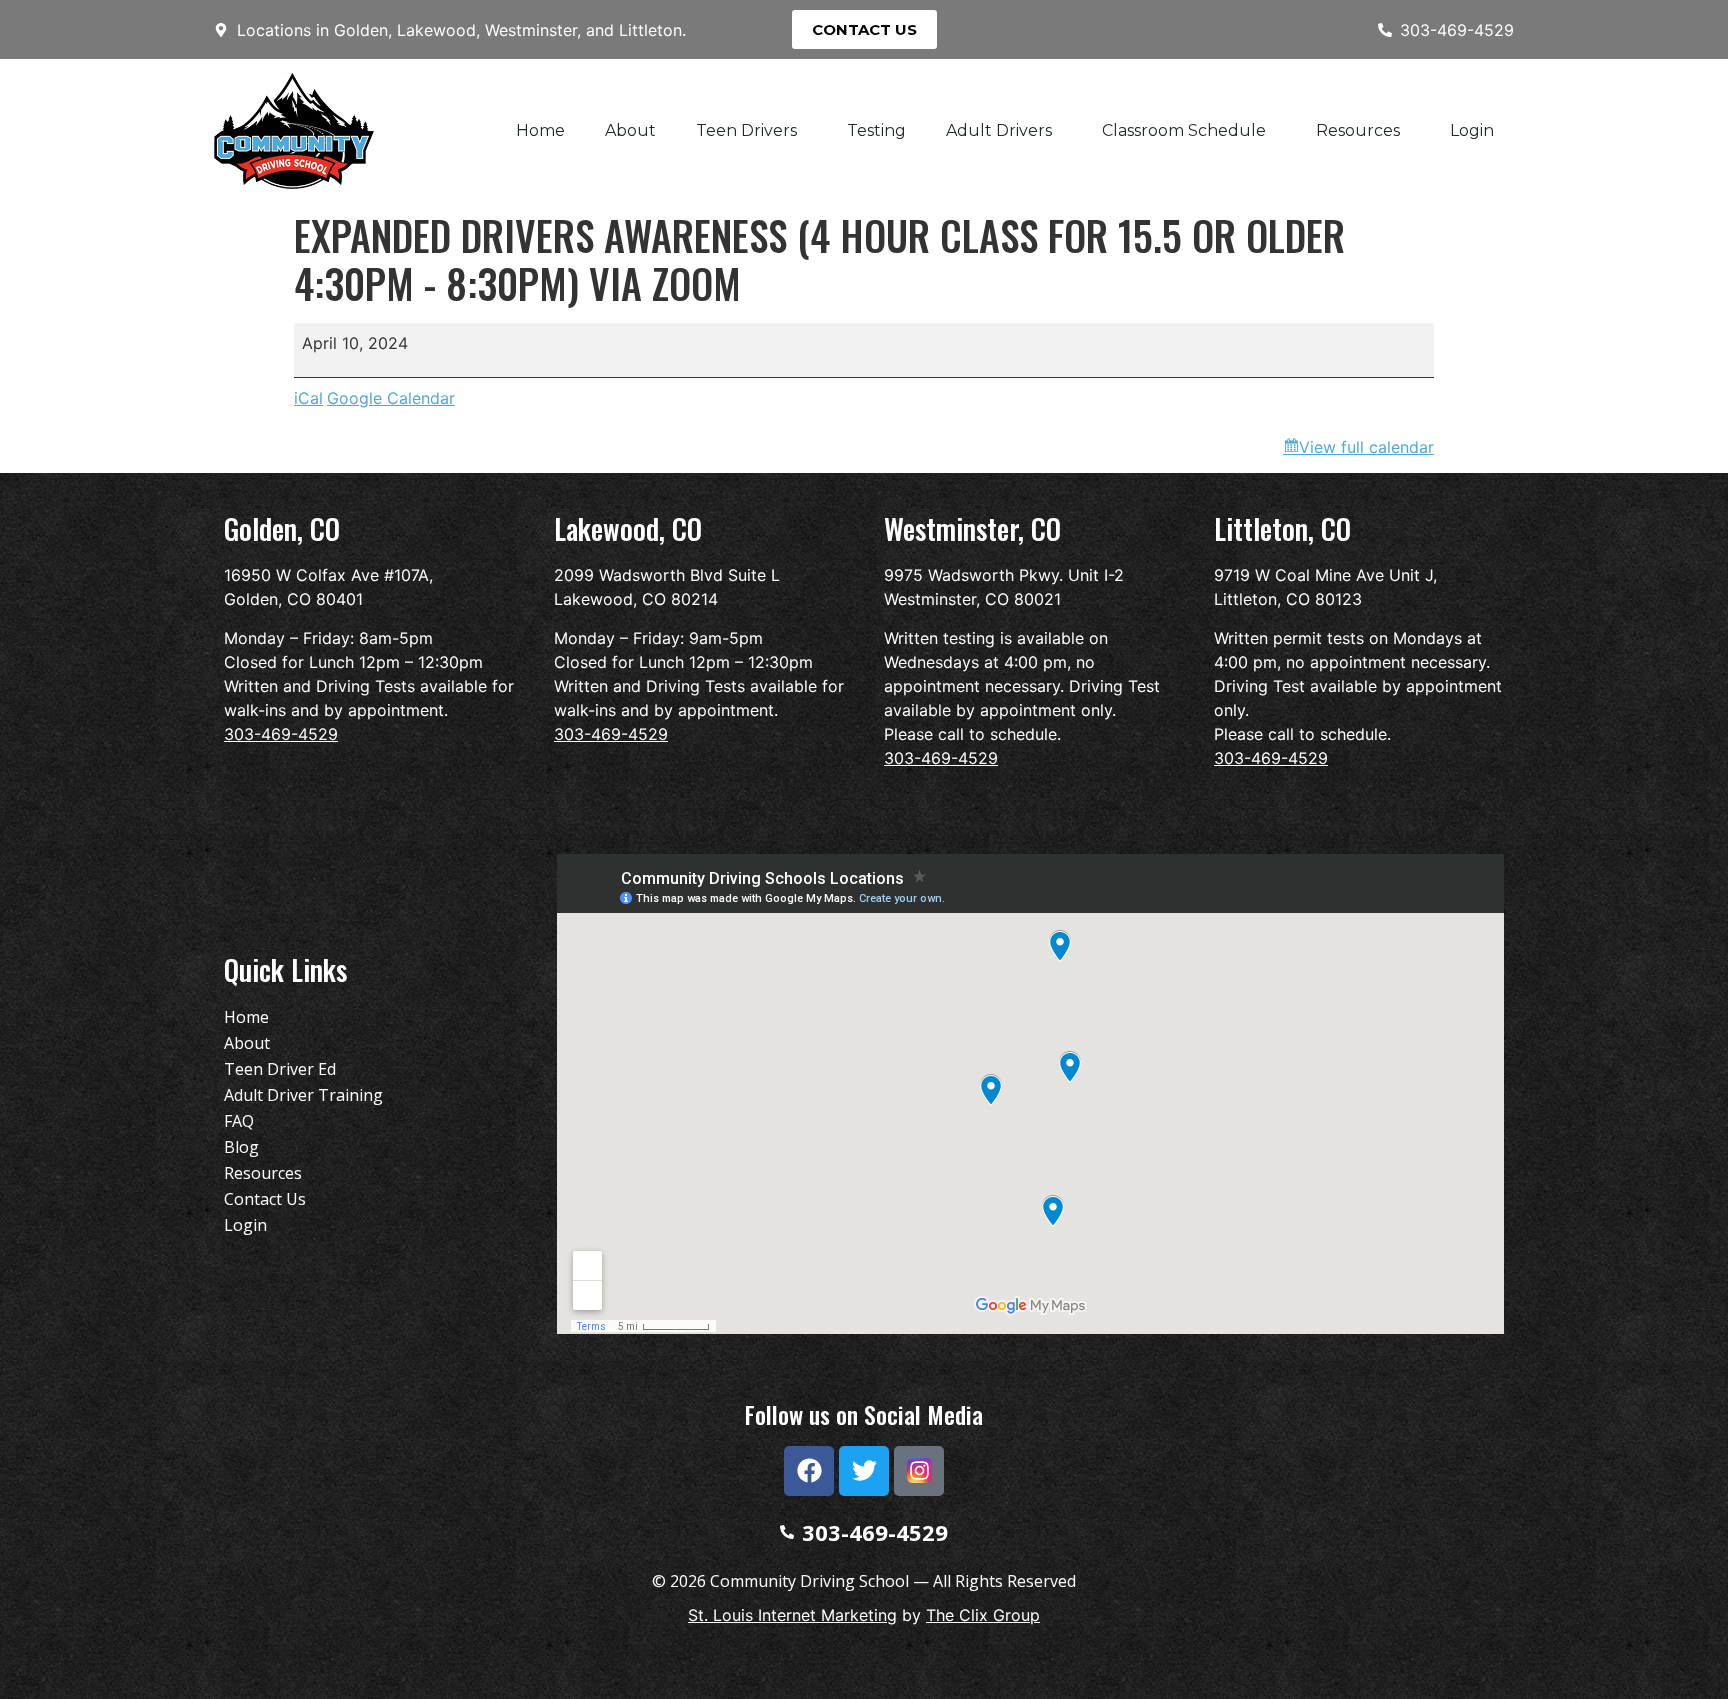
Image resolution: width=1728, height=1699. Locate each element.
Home (540, 130)
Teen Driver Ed (280, 1069)
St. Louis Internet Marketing (792, 1615)
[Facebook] (809, 1471)
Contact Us (265, 1199)
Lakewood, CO (628, 528)
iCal (308, 398)
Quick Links (285, 969)
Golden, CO (282, 528)
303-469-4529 (281, 734)
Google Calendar (391, 398)
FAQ (239, 1121)
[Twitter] (864, 1471)
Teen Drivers (746, 130)
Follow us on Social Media (864, 1414)
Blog (241, 1147)
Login (1472, 130)
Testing (876, 130)
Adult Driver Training (303, 1095)
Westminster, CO (972, 528)
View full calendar (1366, 447)
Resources (1358, 130)
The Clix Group (983, 1615)
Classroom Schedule (1184, 130)
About (630, 130)
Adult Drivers (999, 130)
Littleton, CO (1282, 528)
